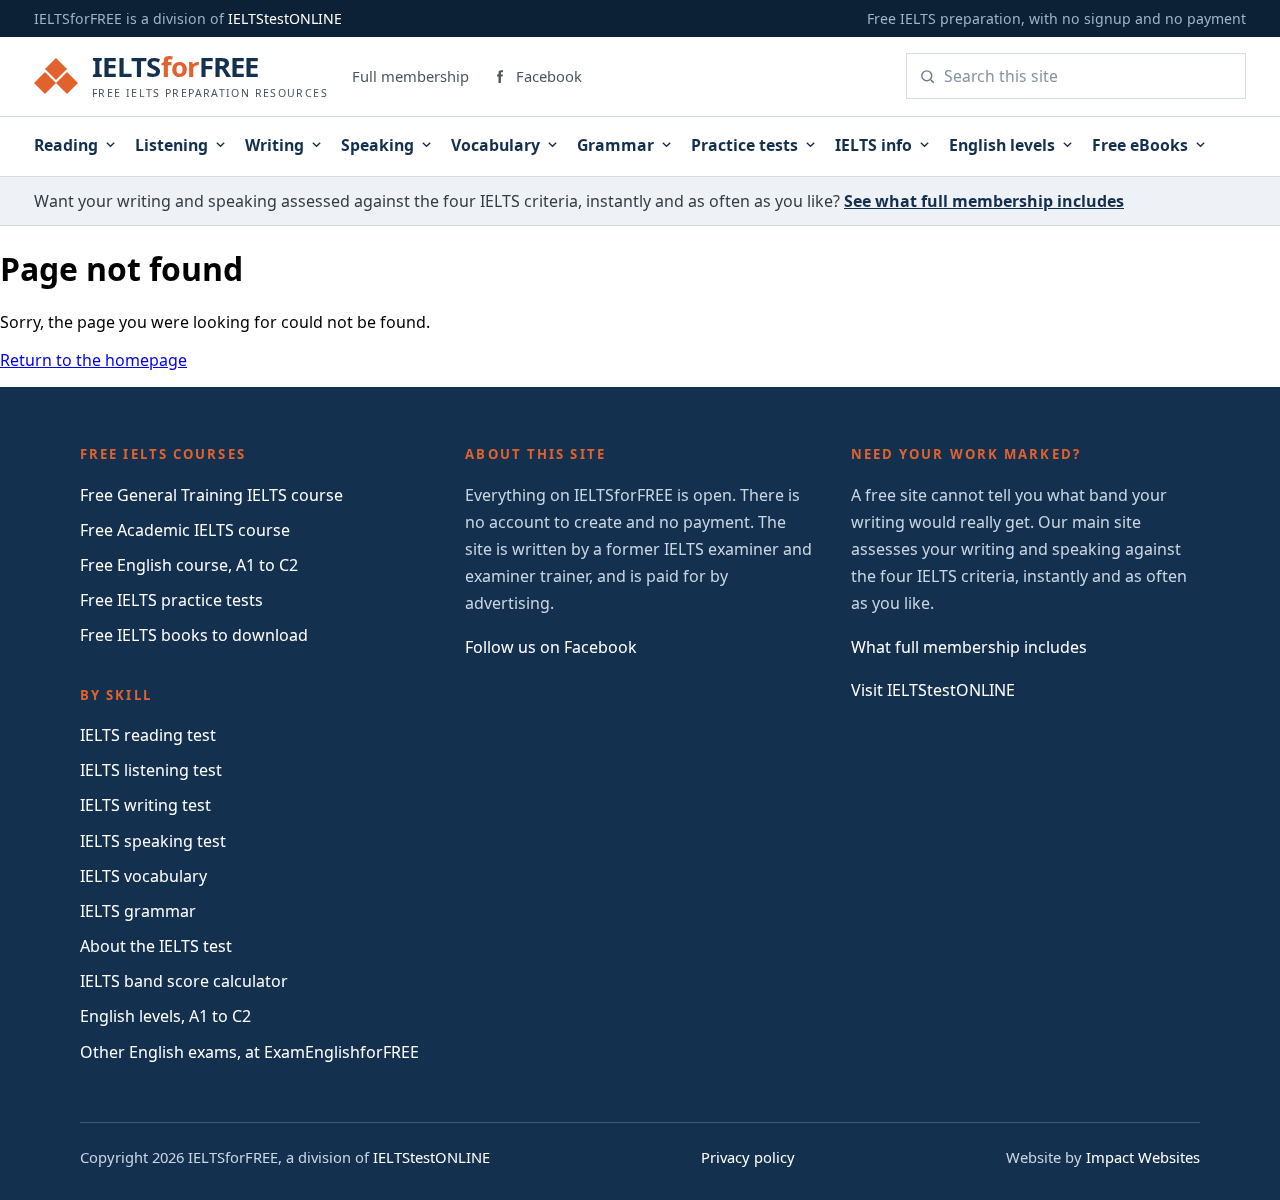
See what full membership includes (984, 201)
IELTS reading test (148, 735)
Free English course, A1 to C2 (189, 565)
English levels (1002, 145)
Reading (66, 145)
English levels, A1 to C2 (165, 1016)
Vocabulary (495, 145)
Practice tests (744, 145)
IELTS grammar (138, 911)
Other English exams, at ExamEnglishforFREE (249, 1052)
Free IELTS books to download (194, 635)
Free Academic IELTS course (185, 530)
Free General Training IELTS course (211, 495)
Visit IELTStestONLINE (933, 690)
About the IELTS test (156, 946)
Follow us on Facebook (551, 647)
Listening (171, 145)
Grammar (615, 145)
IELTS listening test (151, 770)
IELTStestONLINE (285, 18)
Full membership (410, 76)
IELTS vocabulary (143, 876)
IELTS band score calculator (184, 981)
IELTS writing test (145, 805)
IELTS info (873, 145)
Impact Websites (1143, 1157)
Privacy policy (748, 1157)
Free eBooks (1140, 145)
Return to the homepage (93, 360)
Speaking (377, 145)
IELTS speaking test (153, 841)
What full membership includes (969, 647)
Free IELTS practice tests (171, 600)
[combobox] (1088, 76)
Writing (274, 145)
